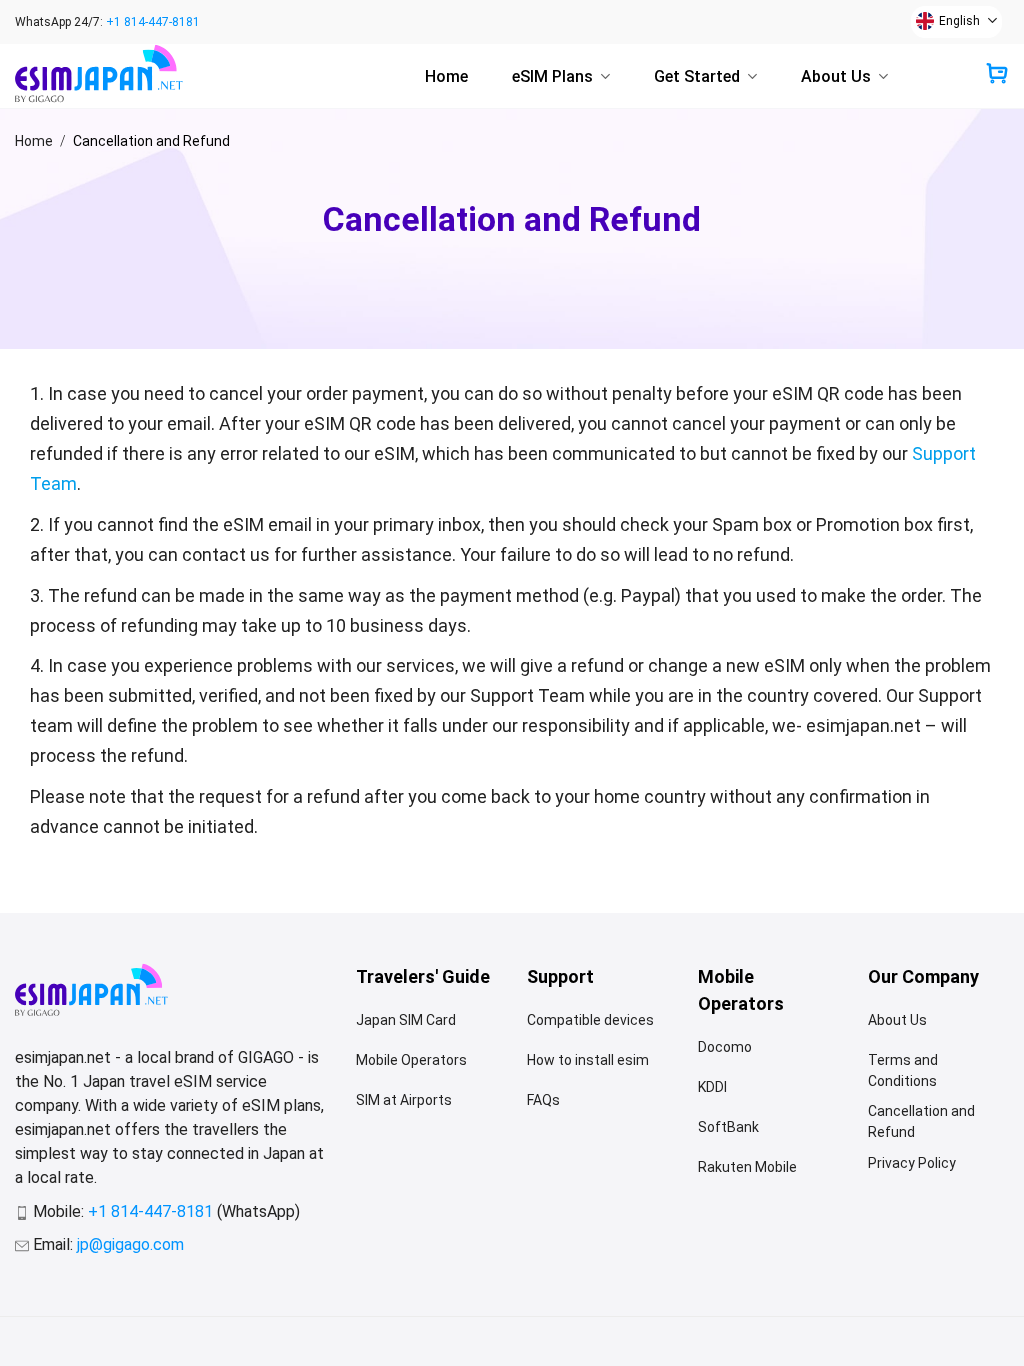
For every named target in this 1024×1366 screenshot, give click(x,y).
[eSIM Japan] (115, 76)
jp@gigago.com (130, 1244)
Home (446, 76)
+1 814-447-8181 (153, 22)
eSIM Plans (552, 76)
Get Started (697, 76)
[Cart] (997, 75)
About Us (836, 76)
